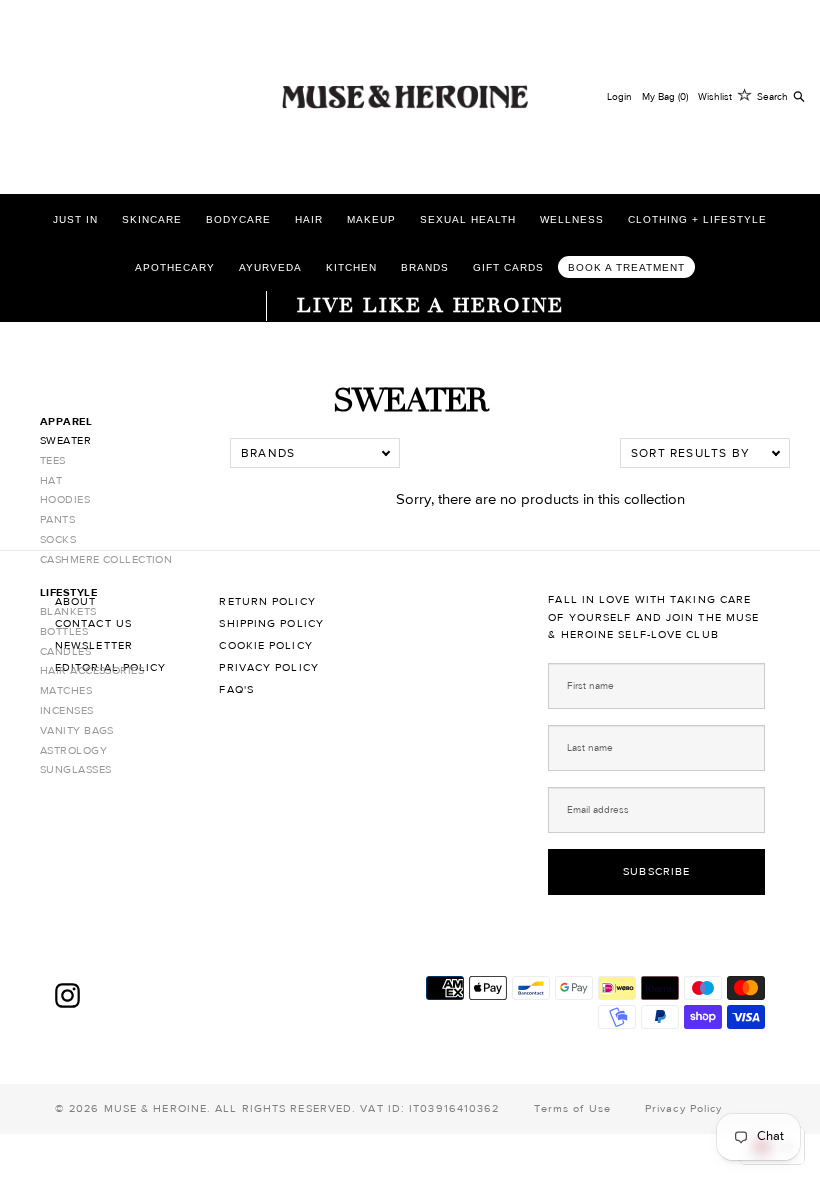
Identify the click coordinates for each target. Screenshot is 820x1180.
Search (772, 96)
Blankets (68, 611)
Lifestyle (68, 592)
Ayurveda (270, 267)
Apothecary (175, 267)
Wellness (572, 219)
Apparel (66, 421)
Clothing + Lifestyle (697, 219)
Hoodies (65, 499)
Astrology (73, 750)
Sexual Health (468, 219)
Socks (58, 539)
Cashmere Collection (106, 559)
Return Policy (267, 601)
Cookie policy (265, 645)
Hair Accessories (92, 670)
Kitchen (351, 267)
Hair (309, 219)
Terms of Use (572, 1108)
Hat (51, 480)
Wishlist (715, 96)
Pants (57, 519)
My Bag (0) (665, 96)
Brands (425, 267)
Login (619, 96)
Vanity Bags (77, 730)
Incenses (67, 710)
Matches (66, 690)
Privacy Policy (268, 667)
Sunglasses (75, 769)
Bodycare (238, 219)
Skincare (152, 219)
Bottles (64, 631)
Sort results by (690, 453)
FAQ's (236, 689)
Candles (65, 651)
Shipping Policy (271, 623)
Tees (53, 460)
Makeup (371, 219)
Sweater (65, 440)
